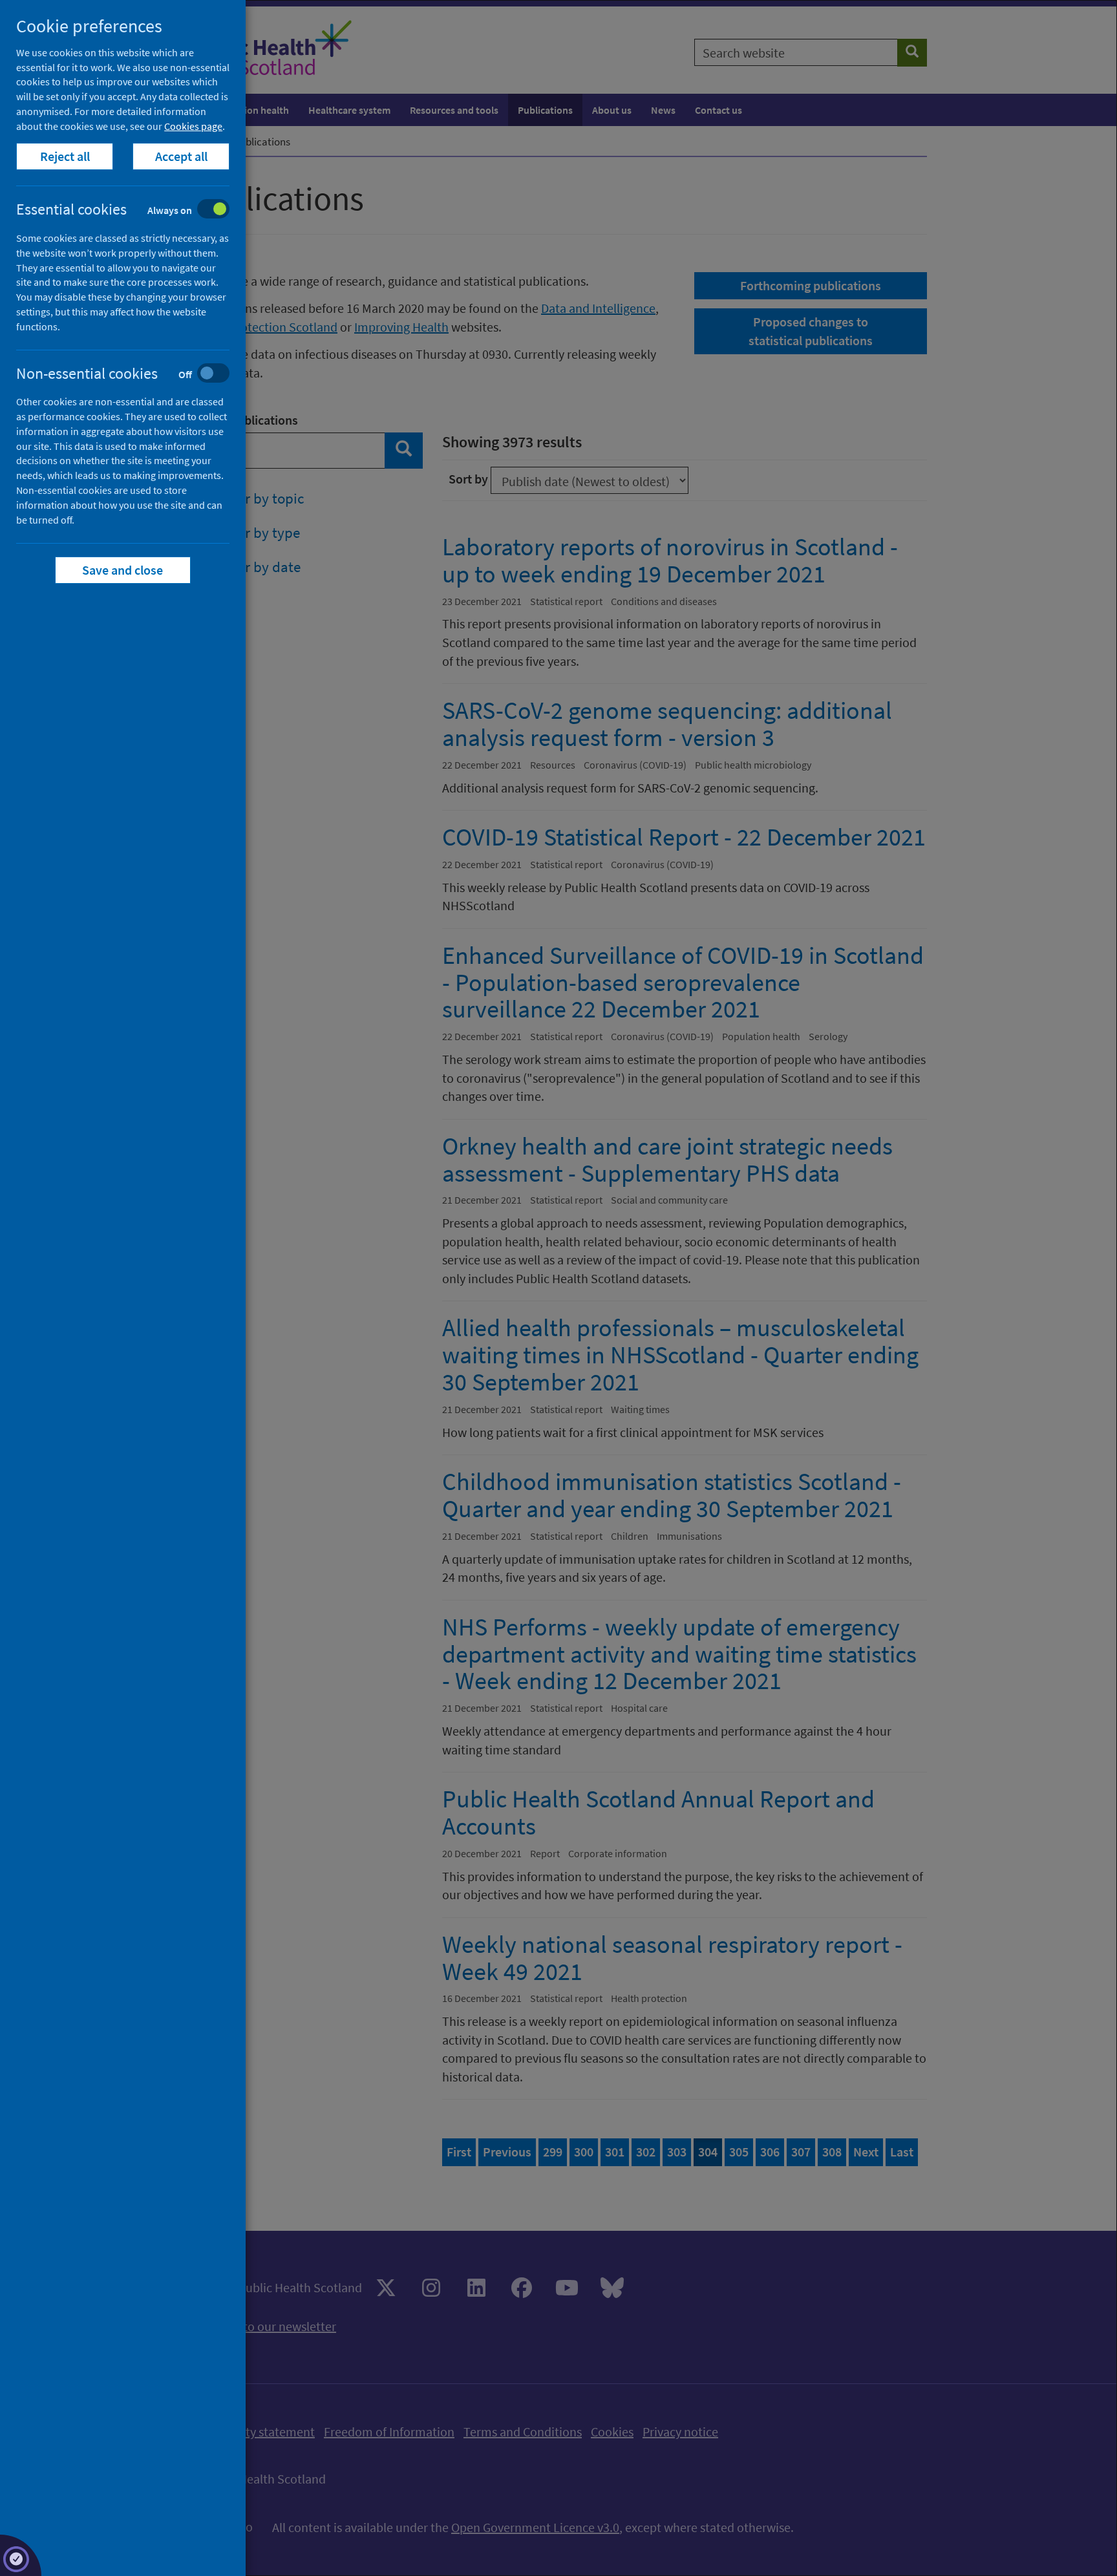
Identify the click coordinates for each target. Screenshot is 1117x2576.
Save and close (123, 570)
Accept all (181, 156)
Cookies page (193, 126)
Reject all (65, 156)
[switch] (133, 210)
